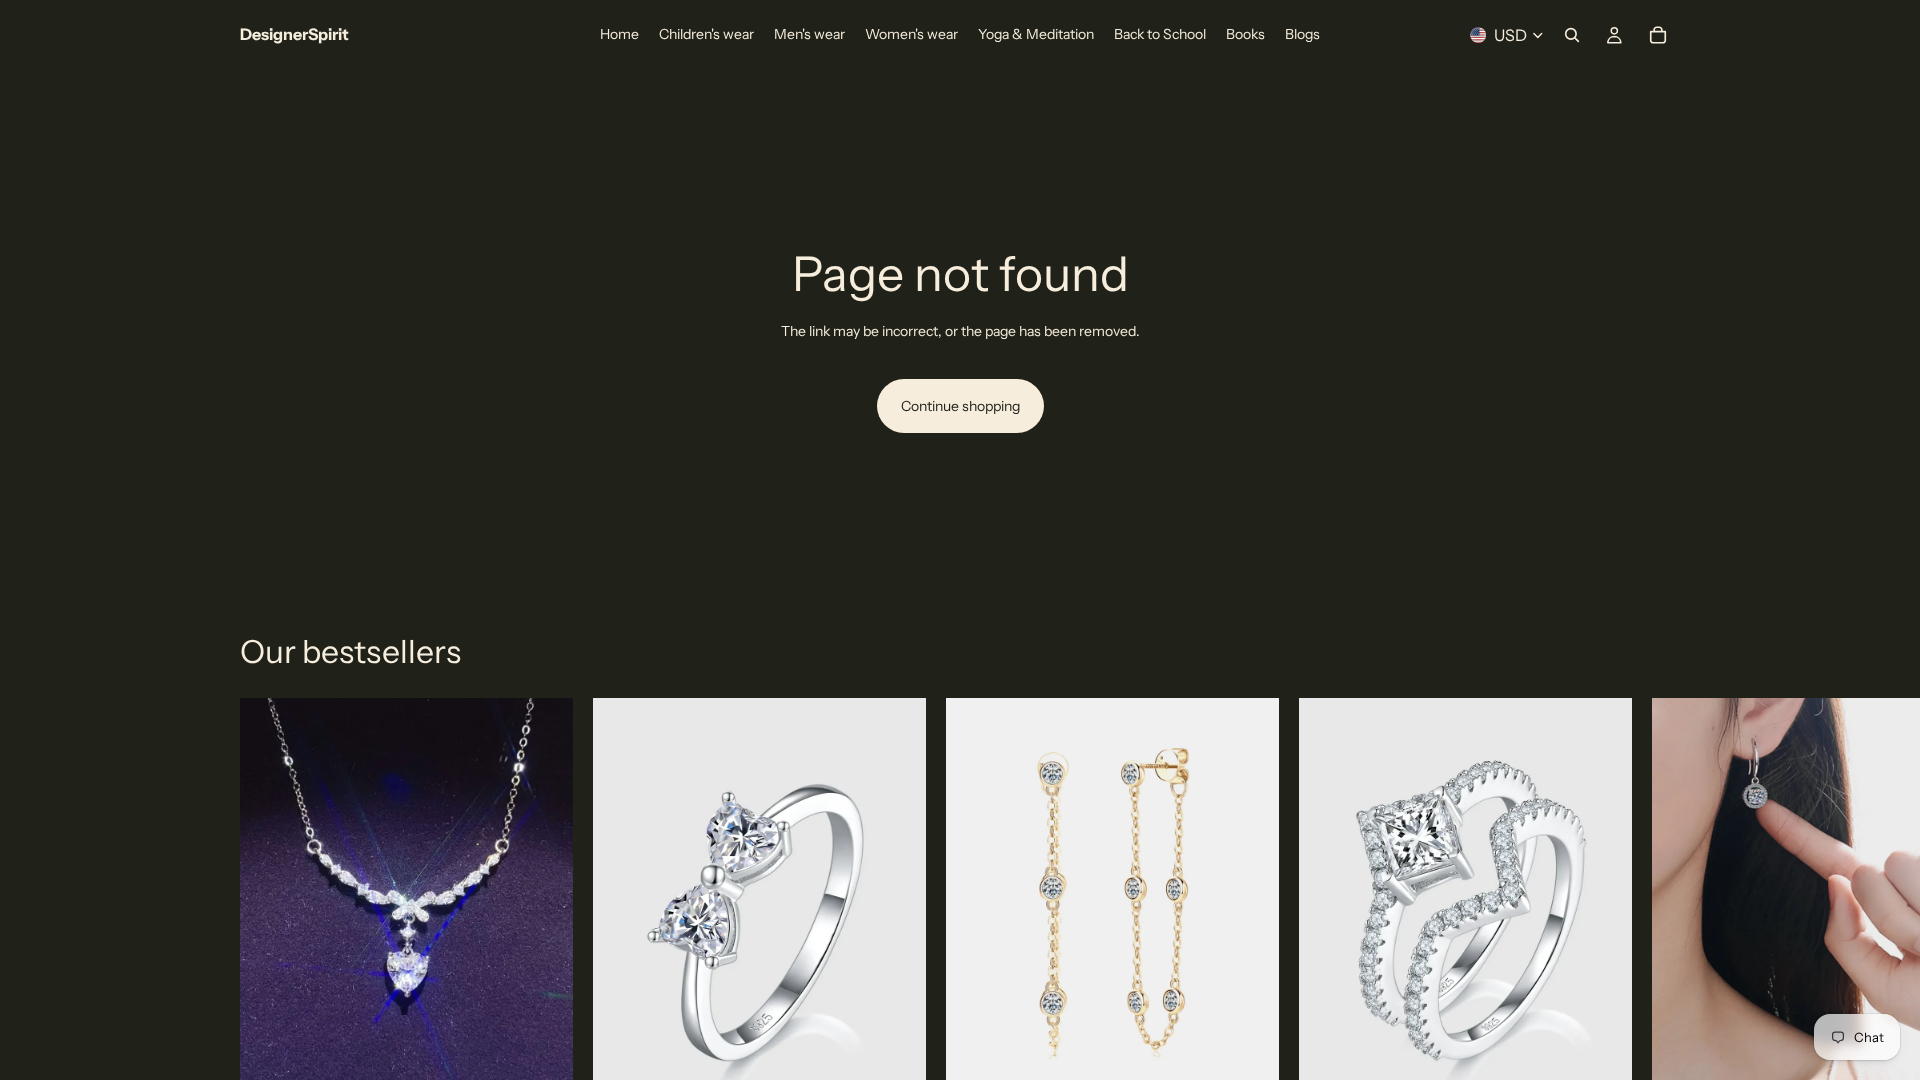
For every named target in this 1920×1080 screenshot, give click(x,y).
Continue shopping (960, 406)
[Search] (1572, 35)
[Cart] (1658, 35)
